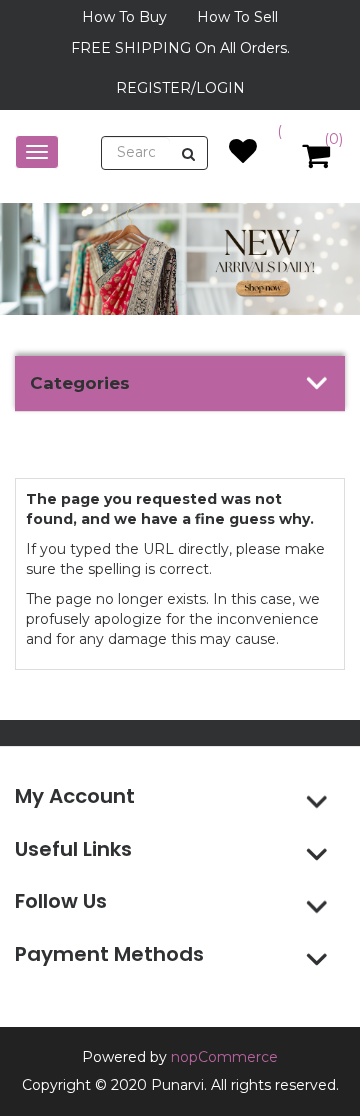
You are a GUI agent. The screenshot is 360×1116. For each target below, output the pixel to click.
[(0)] (243, 156)
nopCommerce (224, 1057)
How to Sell (237, 17)
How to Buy (124, 17)
